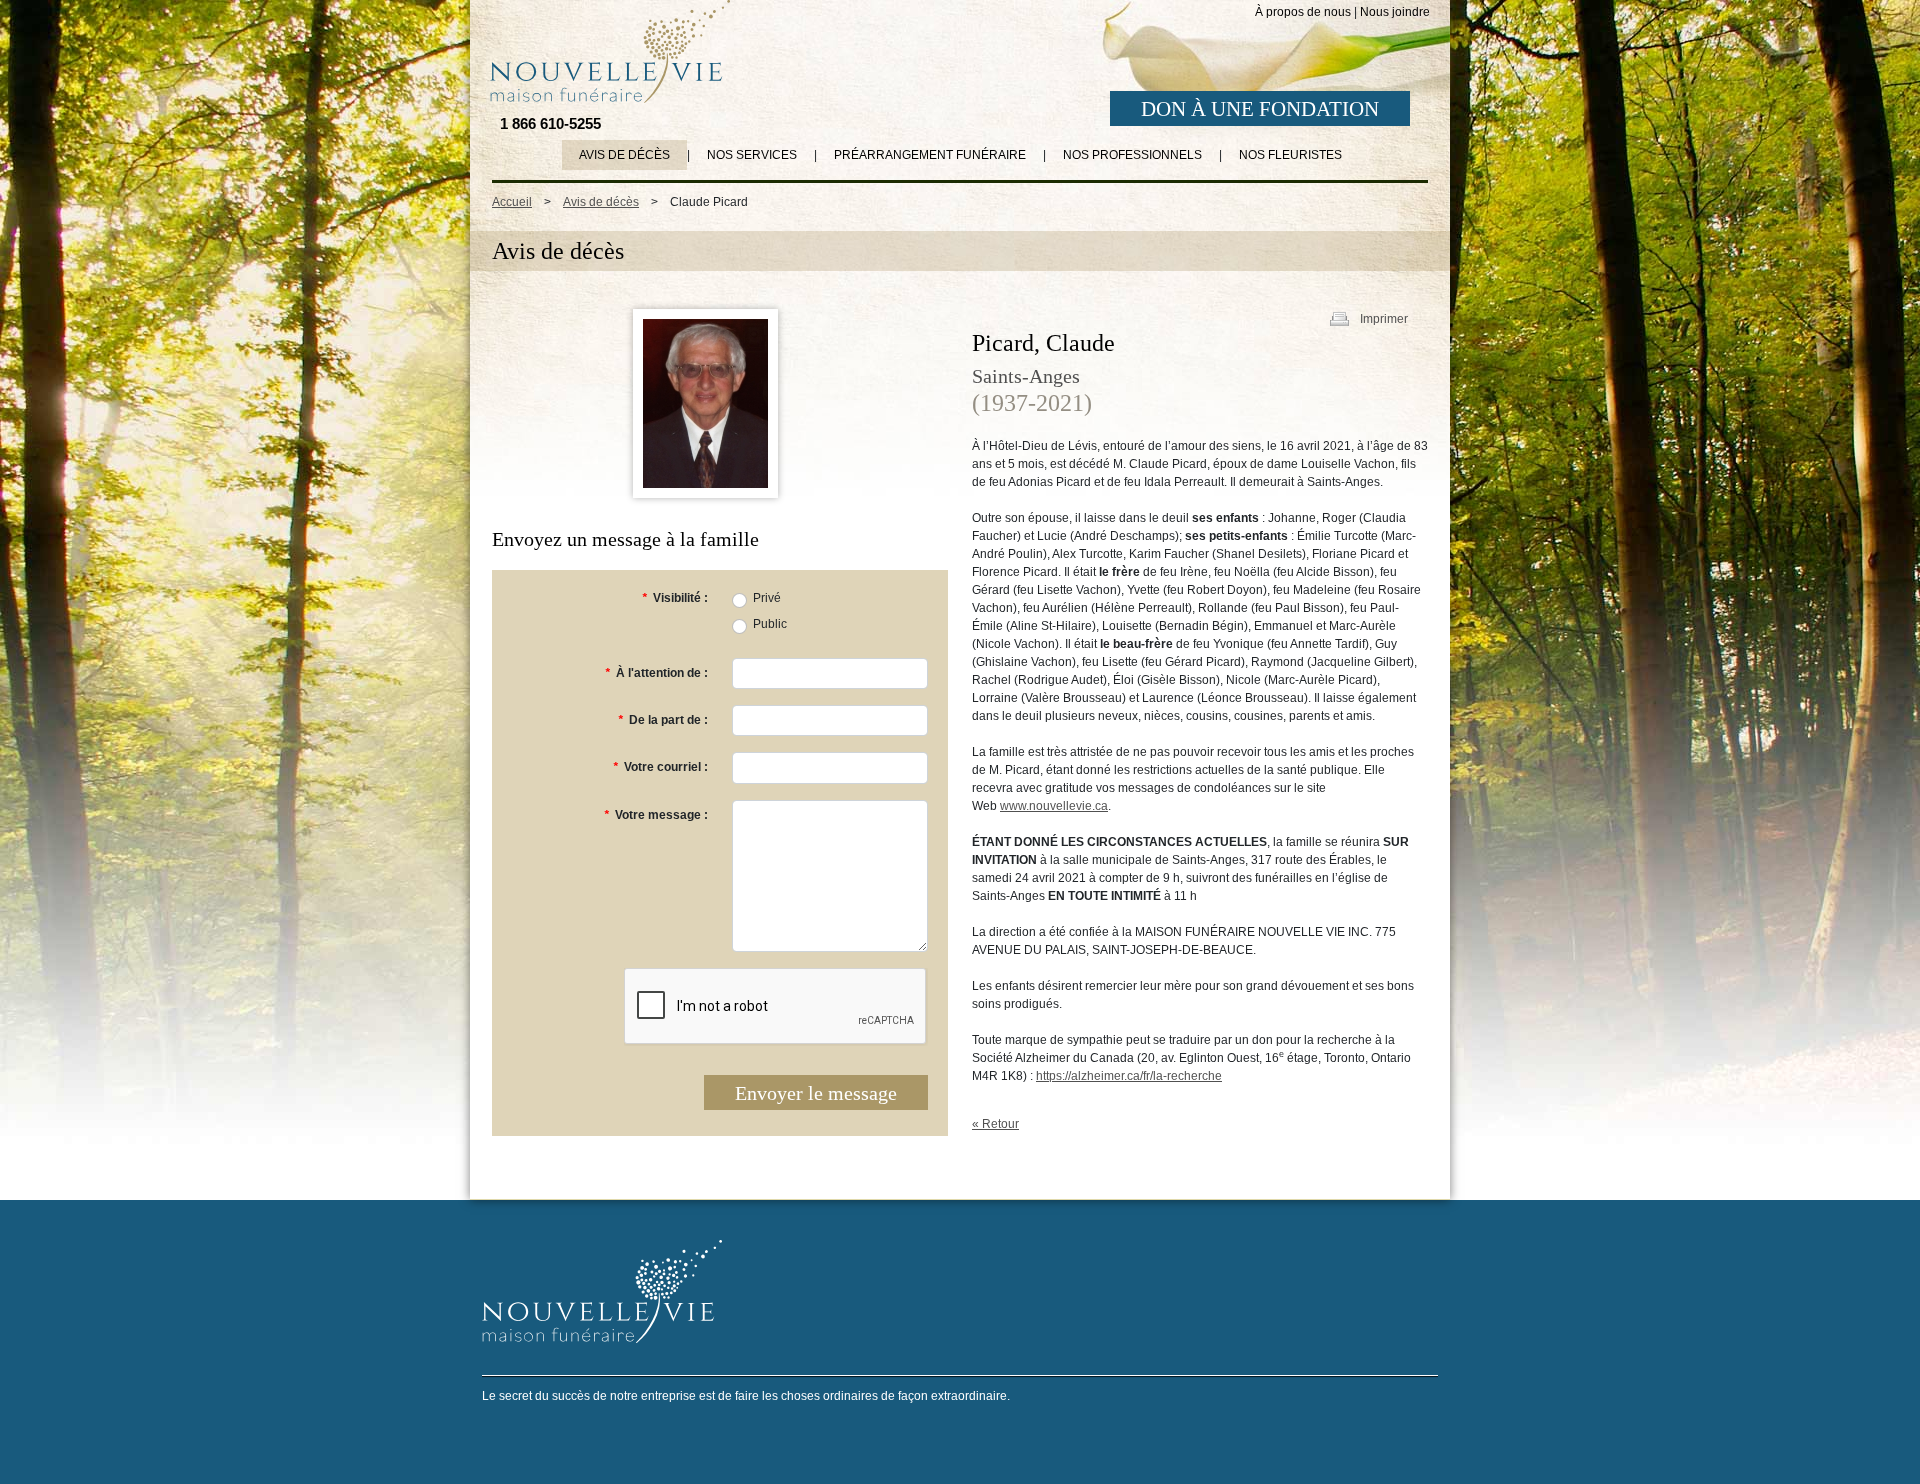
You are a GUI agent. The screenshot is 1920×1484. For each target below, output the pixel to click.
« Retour (995, 1124)
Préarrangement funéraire (930, 155)
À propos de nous (1303, 12)
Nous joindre (1395, 12)
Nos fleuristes (1290, 155)
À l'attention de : (656, 673)
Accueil (512, 202)
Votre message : (656, 815)
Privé (767, 598)
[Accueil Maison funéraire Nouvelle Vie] (606, 51)
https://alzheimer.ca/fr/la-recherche (1129, 1076)
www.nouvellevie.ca (1054, 806)
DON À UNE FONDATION (1260, 109)
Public (770, 624)
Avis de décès (624, 155)
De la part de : (663, 720)
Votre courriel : (660, 767)
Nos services (752, 155)
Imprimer (1384, 319)
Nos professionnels (1132, 155)
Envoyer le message (816, 1093)
